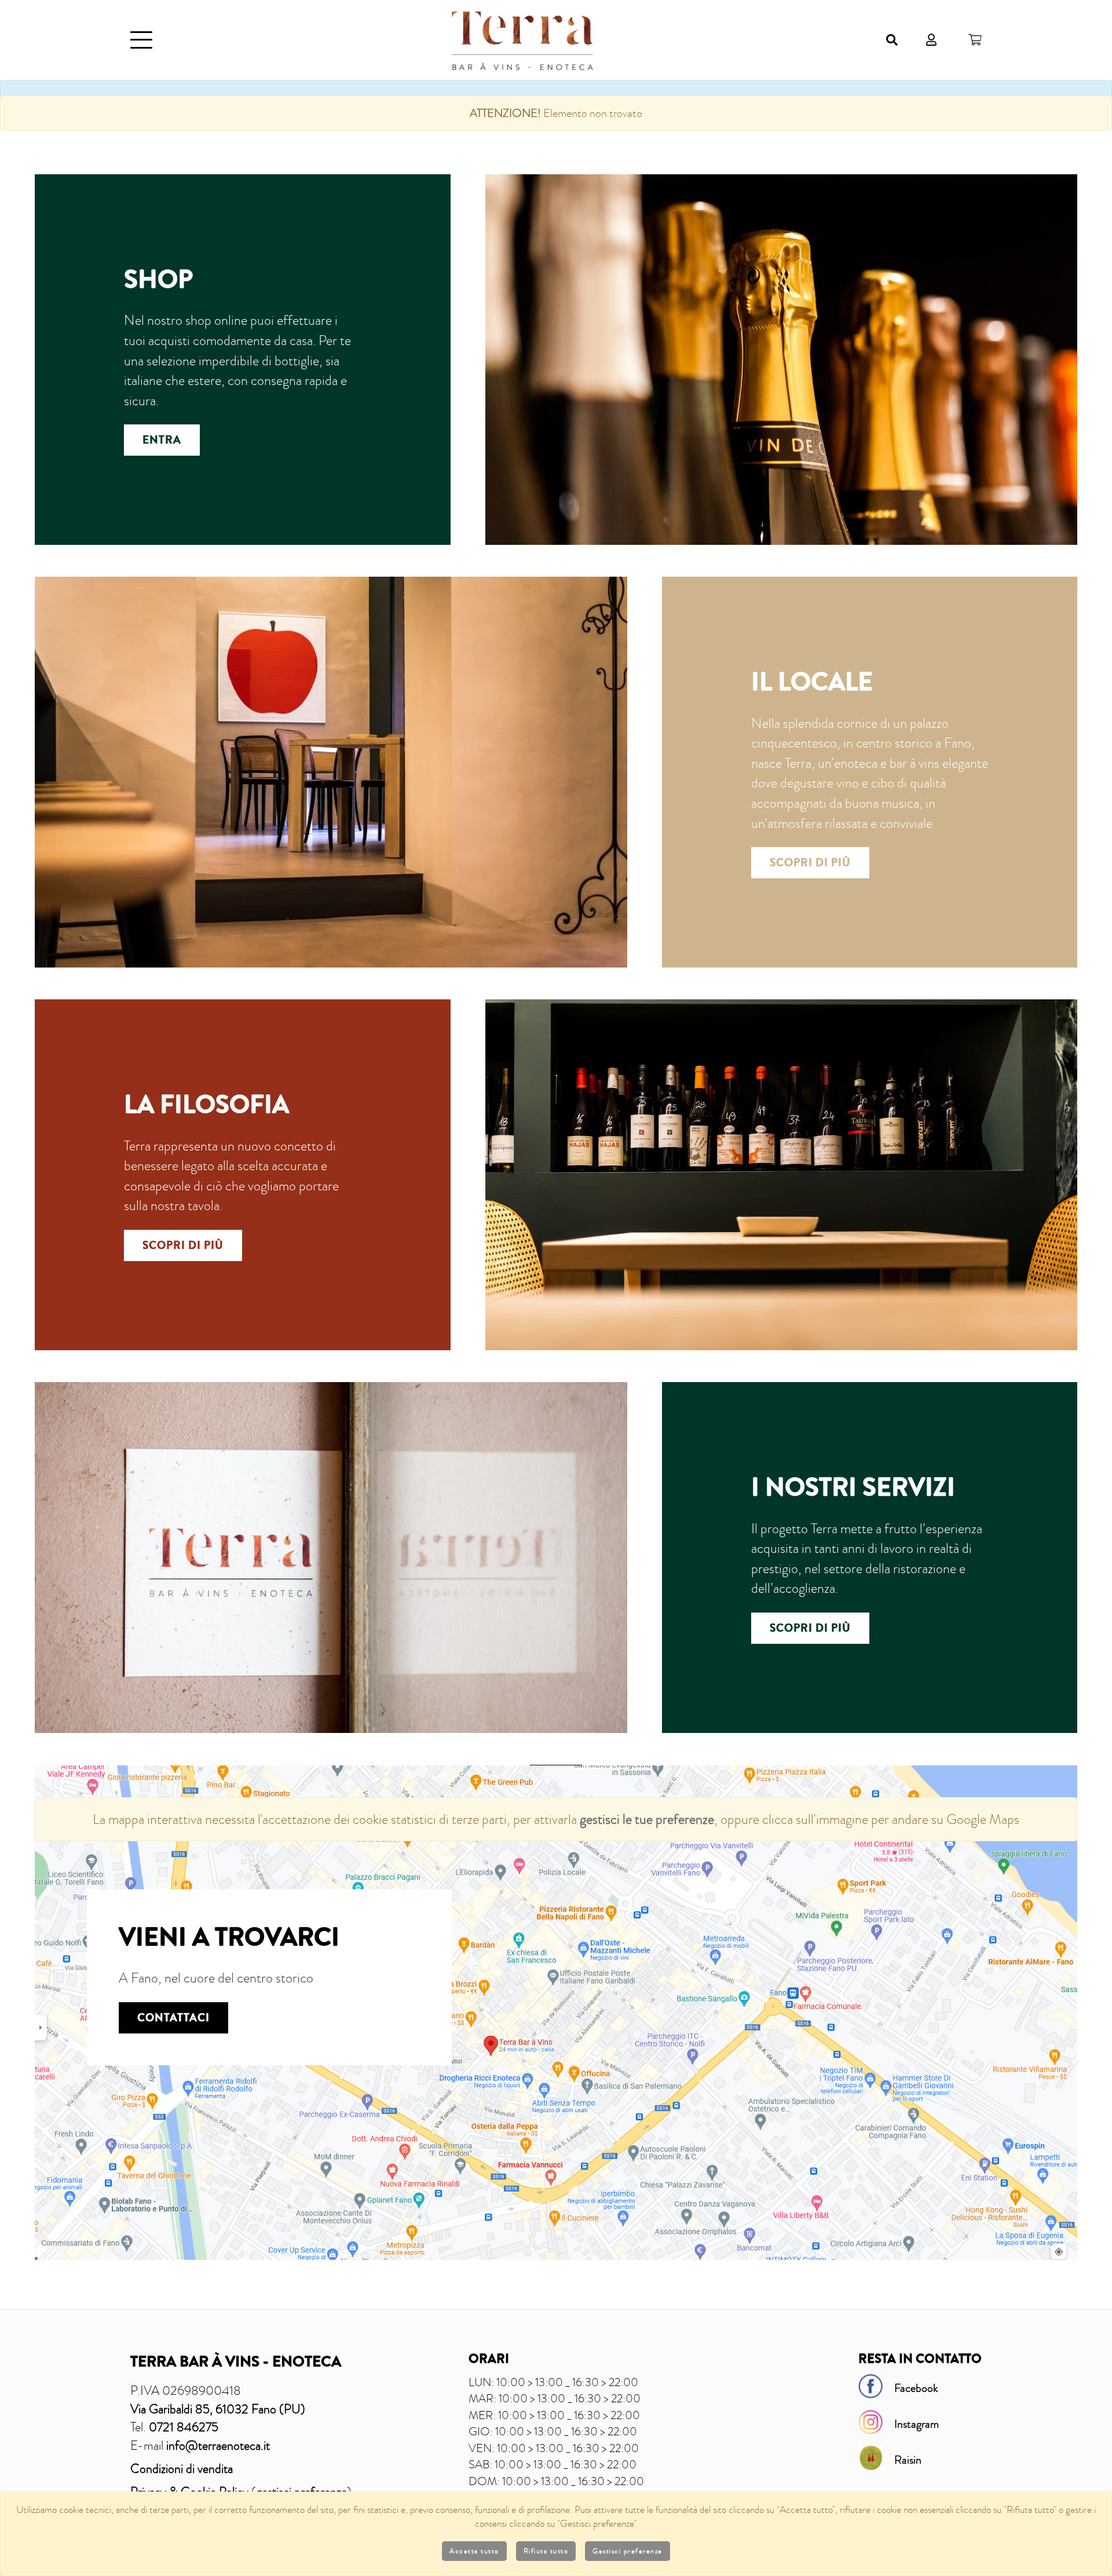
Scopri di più (810, 863)
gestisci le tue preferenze (647, 1819)
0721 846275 (184, 2427)
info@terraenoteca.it (218, 2445)
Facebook (916, 2388)
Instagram (917, 2424)
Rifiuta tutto (546, 2551)
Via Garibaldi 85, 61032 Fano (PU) (218, 2409)
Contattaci (173, 2018)
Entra (162, 440)
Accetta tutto (474, 2551)
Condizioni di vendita (182, 2469)
